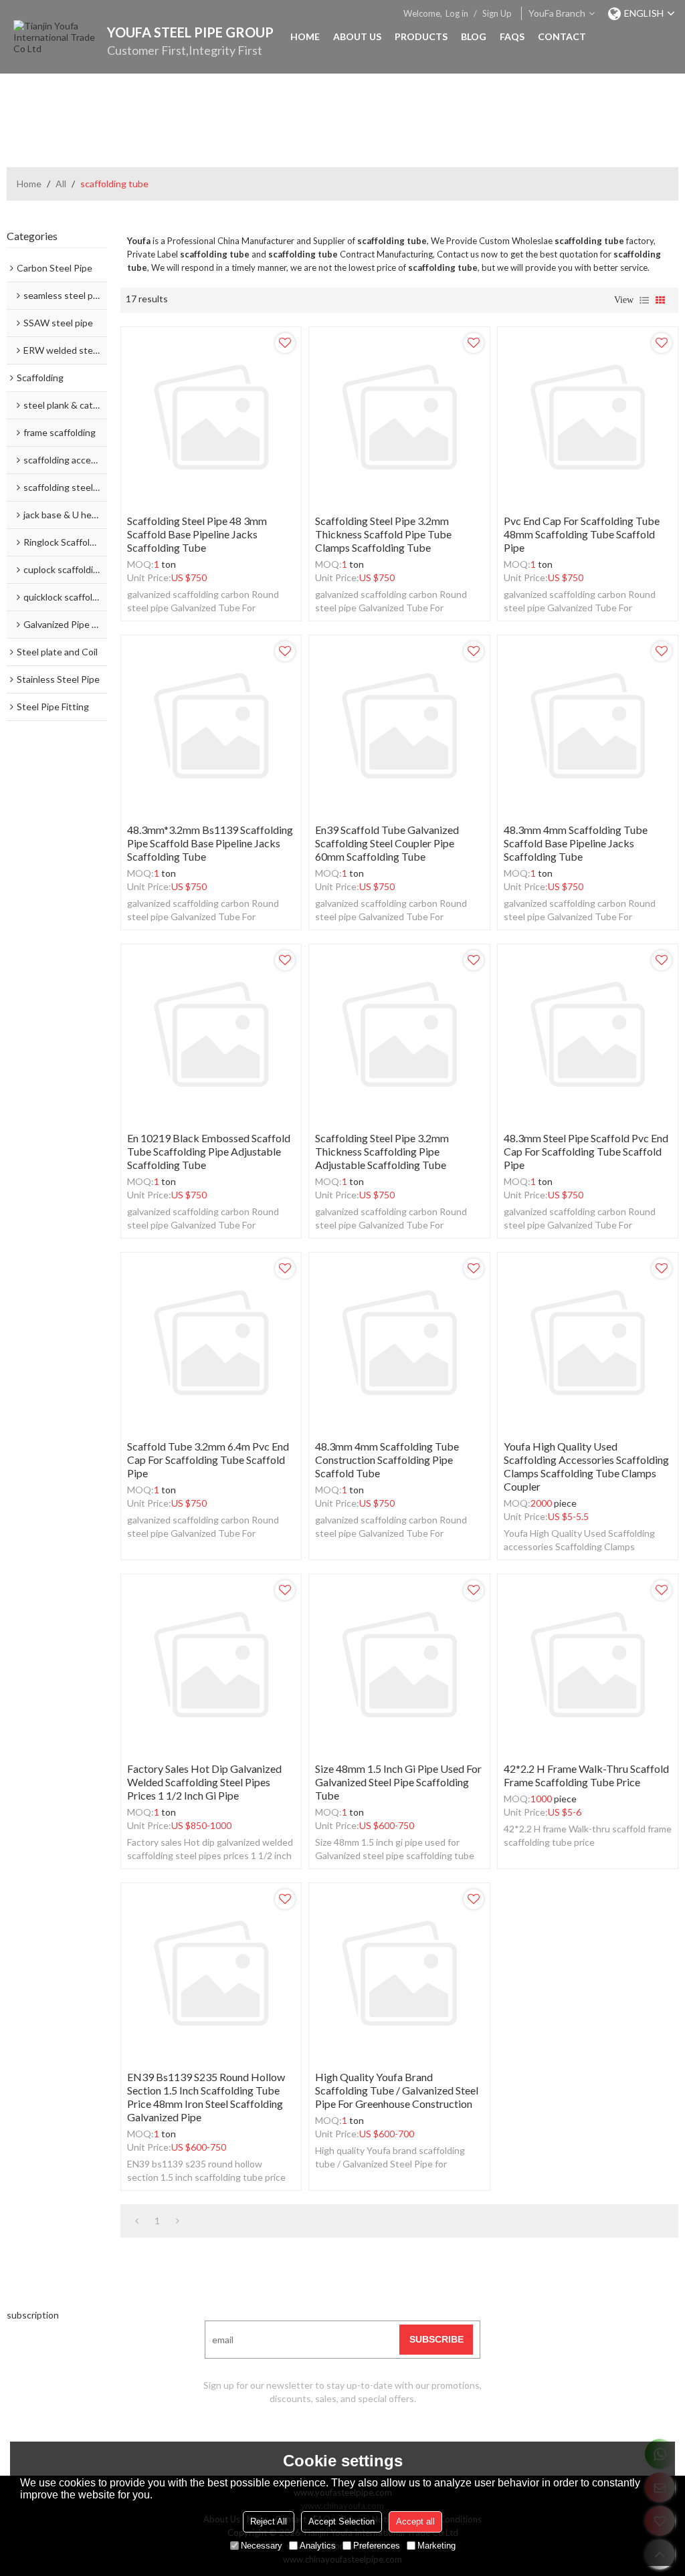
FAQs (512, 36)
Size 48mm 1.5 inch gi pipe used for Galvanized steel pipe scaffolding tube (398, 1782)
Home (305, 36)
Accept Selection (341, 2521)
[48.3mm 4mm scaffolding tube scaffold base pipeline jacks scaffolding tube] (588, 725)
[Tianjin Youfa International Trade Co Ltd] (60, 40)
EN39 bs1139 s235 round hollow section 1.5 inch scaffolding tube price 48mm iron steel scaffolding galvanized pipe (206, 2097)
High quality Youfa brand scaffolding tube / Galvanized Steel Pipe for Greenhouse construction (397, 2090)
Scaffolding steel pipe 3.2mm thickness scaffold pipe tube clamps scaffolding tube (383, 534)
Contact (562, 36)
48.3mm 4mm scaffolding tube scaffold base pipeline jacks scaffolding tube (576, 843)
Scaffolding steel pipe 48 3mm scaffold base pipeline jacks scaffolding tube (197, 534)
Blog (474, 36)
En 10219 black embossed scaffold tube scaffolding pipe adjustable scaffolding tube (209, 1151)
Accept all (415, 2521)
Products (421, 36)
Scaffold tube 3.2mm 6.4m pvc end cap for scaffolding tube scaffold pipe (208, 1460)
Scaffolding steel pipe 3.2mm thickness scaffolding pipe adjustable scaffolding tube (382, 1151)
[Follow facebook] (326, 2439)
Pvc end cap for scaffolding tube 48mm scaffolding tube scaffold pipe (582, 534)
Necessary (262, 2546)
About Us (357, 36)
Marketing (436, 2546)
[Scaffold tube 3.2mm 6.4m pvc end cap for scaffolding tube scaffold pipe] (211, 1343)
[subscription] (436, 2340)
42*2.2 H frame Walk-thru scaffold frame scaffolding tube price (586, 1775)
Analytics (318, 2546)
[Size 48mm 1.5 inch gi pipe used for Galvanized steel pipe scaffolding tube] (399, 1664)
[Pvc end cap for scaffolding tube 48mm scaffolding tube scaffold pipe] (588, 417)
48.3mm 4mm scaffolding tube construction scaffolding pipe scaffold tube (387, 1460)
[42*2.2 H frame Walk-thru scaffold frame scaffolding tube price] (588, 1664)
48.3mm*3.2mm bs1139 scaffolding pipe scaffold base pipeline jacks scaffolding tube (210, 843)
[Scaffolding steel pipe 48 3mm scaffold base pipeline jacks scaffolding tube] (211, 417)
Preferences (377, 2546)
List (644, 300)
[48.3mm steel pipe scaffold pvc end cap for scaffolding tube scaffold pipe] (588, 1034)
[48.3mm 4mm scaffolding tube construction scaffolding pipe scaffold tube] (399, 1343)
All (61, 184)
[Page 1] (137, 2221)
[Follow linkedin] (359, 2439)
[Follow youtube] (292, 2439)
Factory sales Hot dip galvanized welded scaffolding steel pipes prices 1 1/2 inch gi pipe (204, 1782)
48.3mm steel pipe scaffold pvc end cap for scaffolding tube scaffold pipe (586, 1151)
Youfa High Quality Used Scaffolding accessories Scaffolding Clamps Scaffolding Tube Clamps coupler (586, 1466)
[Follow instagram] (393, 2439)
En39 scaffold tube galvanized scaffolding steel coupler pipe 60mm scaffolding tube (387, 843)
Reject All (269, 2521)
